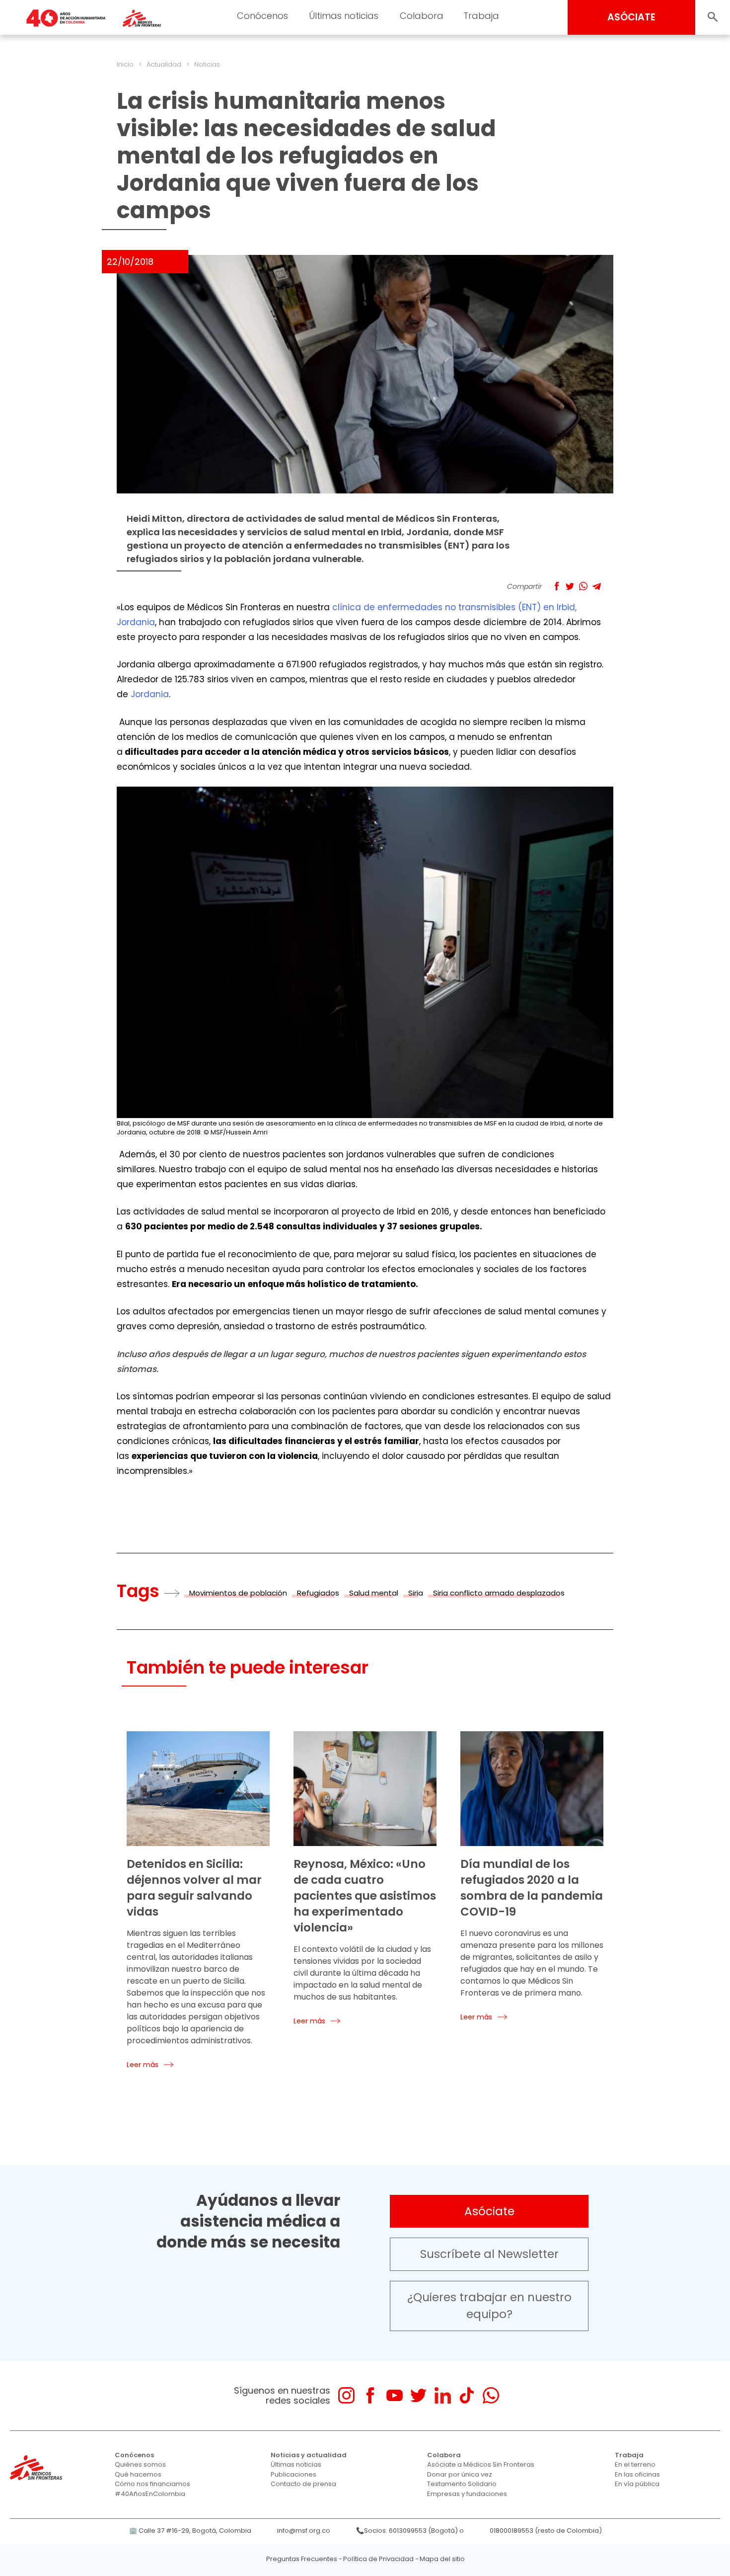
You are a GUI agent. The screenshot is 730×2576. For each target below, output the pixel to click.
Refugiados (318, 1593)
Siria (416, 1593)
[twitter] (418, 2395)
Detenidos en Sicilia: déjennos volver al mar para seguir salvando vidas (194, 1888)
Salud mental (374, 1593)
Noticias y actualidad (309, 2455)
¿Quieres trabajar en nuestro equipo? (489, 2306)
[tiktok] (467, 2395)
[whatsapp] (491, 2395)
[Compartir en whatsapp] (583, 586)
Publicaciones (293, 2474)
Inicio (125, 64)
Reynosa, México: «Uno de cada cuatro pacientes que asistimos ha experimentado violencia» (365, 1896)
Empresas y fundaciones (467, 2494)
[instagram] (346, 2395)
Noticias (207, 64)
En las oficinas (637, 2474)
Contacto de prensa (303, 2484)
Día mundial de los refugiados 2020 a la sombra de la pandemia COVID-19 (532, 1888)
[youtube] (395, 2395)
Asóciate (489, 2211)
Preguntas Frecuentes (302, 2559)
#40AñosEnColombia (150, 2494)
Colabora (422, 16)
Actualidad (164, 64)
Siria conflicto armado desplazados (499, 1593)
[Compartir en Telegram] (597, 586)
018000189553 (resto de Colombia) (546, 2531)
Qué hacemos (138, 2474)
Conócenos (262, 16)
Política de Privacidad (378, 2559)
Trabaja (481, 16)
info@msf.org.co (304, 2531)
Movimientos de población (238, 1593)
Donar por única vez (460, 2474)
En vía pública (637, 2484)
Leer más (143, 2065)
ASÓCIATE (631, 17)
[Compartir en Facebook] (556, 586)
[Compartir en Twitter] (570, 586)
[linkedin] (443, 2395)
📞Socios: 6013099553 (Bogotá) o (410, 2531)
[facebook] (370, 2395)
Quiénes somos (140, 2464)
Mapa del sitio (442, 2559)
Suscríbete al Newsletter (489, 2254)
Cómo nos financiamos (152, 2484)
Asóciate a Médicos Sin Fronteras (481, 2464)
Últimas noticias (344, 16)
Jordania (150, 694)
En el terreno (635, 2464)
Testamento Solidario (462, 2484)
